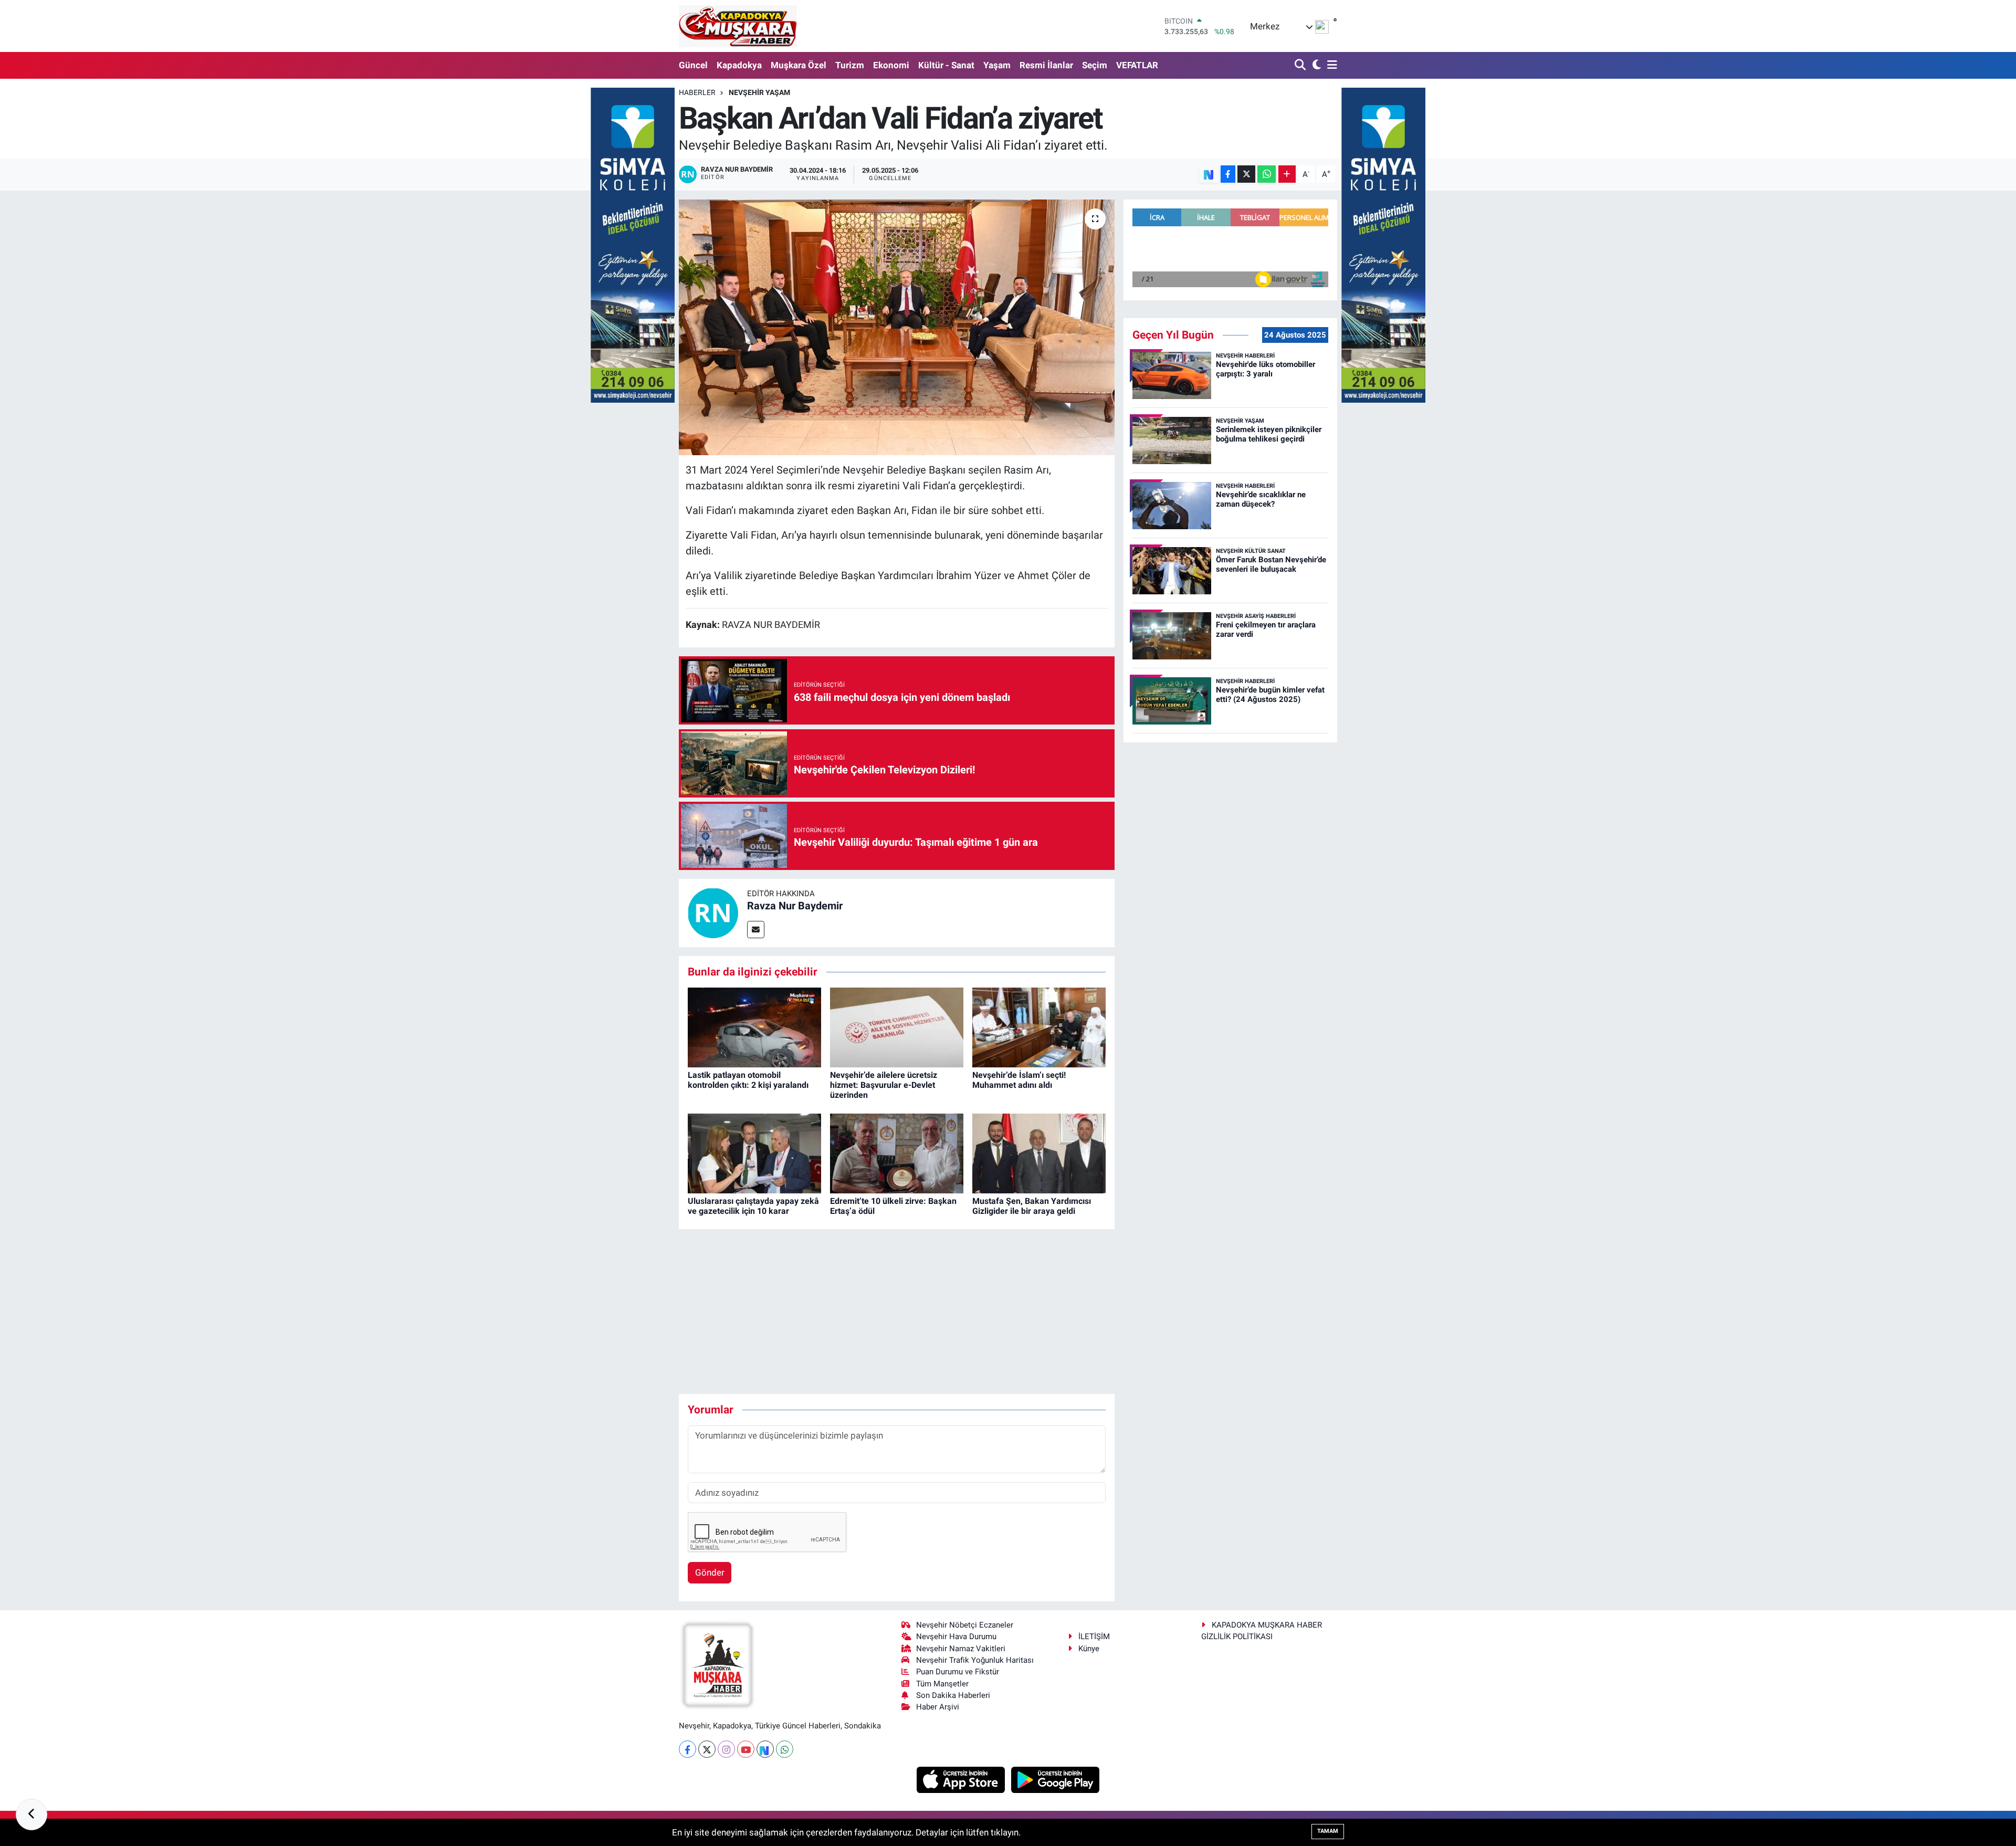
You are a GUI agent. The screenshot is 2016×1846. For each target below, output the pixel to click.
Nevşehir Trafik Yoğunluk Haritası (975, 1660)
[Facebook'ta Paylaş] (1228, 174)
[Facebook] (687, 1749)
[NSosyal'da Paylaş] (1209, 174)
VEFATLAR (1137, 65)
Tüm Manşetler (942, 1684)
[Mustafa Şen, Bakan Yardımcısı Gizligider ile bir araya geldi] (1039, 1153)
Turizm (850, 65)
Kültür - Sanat (946, 65)
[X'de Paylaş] (1246, 174)
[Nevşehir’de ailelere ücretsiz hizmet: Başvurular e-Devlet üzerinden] (897, 1027)
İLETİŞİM (1094, 1637)
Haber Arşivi (938, 1707)
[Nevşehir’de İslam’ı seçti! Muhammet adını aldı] (1039, 1027)
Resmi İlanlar (1046, 65)
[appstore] (962, 1779)
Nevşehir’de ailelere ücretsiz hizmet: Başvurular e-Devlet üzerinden (884, 1085)
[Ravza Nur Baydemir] (713, 912)
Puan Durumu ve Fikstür (958, 1672)
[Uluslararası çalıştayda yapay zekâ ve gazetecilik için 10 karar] (754, 1153)
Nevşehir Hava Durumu (956, 1637)
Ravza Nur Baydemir (795, 906)
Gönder (710, 1572)
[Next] (765, 1749)
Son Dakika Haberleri (953, 1695)
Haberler (697, 92)
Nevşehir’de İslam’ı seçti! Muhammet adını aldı (1019, 1080)
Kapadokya (739, 65)
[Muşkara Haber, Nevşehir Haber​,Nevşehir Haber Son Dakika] (738, 26)
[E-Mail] (756, 930)
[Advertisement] (897, 1312)
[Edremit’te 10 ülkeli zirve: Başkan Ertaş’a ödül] (897, 1153)
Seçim (1095, 65)
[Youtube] (746, 1749)
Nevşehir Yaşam (759, 92)
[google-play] (1056, 1779)
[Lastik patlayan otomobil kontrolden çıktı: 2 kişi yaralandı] (754, 1027)
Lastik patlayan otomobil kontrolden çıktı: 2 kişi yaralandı (748, 1080)
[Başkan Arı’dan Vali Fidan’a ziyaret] (897, 327)
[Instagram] (726, 1749)
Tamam (1328, 1831)
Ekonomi (891, 65)
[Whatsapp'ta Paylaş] (1267, 174)
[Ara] (1301, 65)
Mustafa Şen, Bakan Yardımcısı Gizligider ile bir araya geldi (1032, 1206)
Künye (1089, 1649)
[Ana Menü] (1330, 65)
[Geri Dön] (31, 1814)
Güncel (693, 65)
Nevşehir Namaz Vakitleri (961, 1649)
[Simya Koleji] (633, 244)
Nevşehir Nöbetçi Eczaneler (965, 1625)
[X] (707, 1749)
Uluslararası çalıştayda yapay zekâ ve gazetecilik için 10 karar (753, 1206)
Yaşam (997, 65)
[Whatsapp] (785, 1749)
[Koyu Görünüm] (1315, 65)
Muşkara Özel (799, 65)
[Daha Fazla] (1287, 174)
